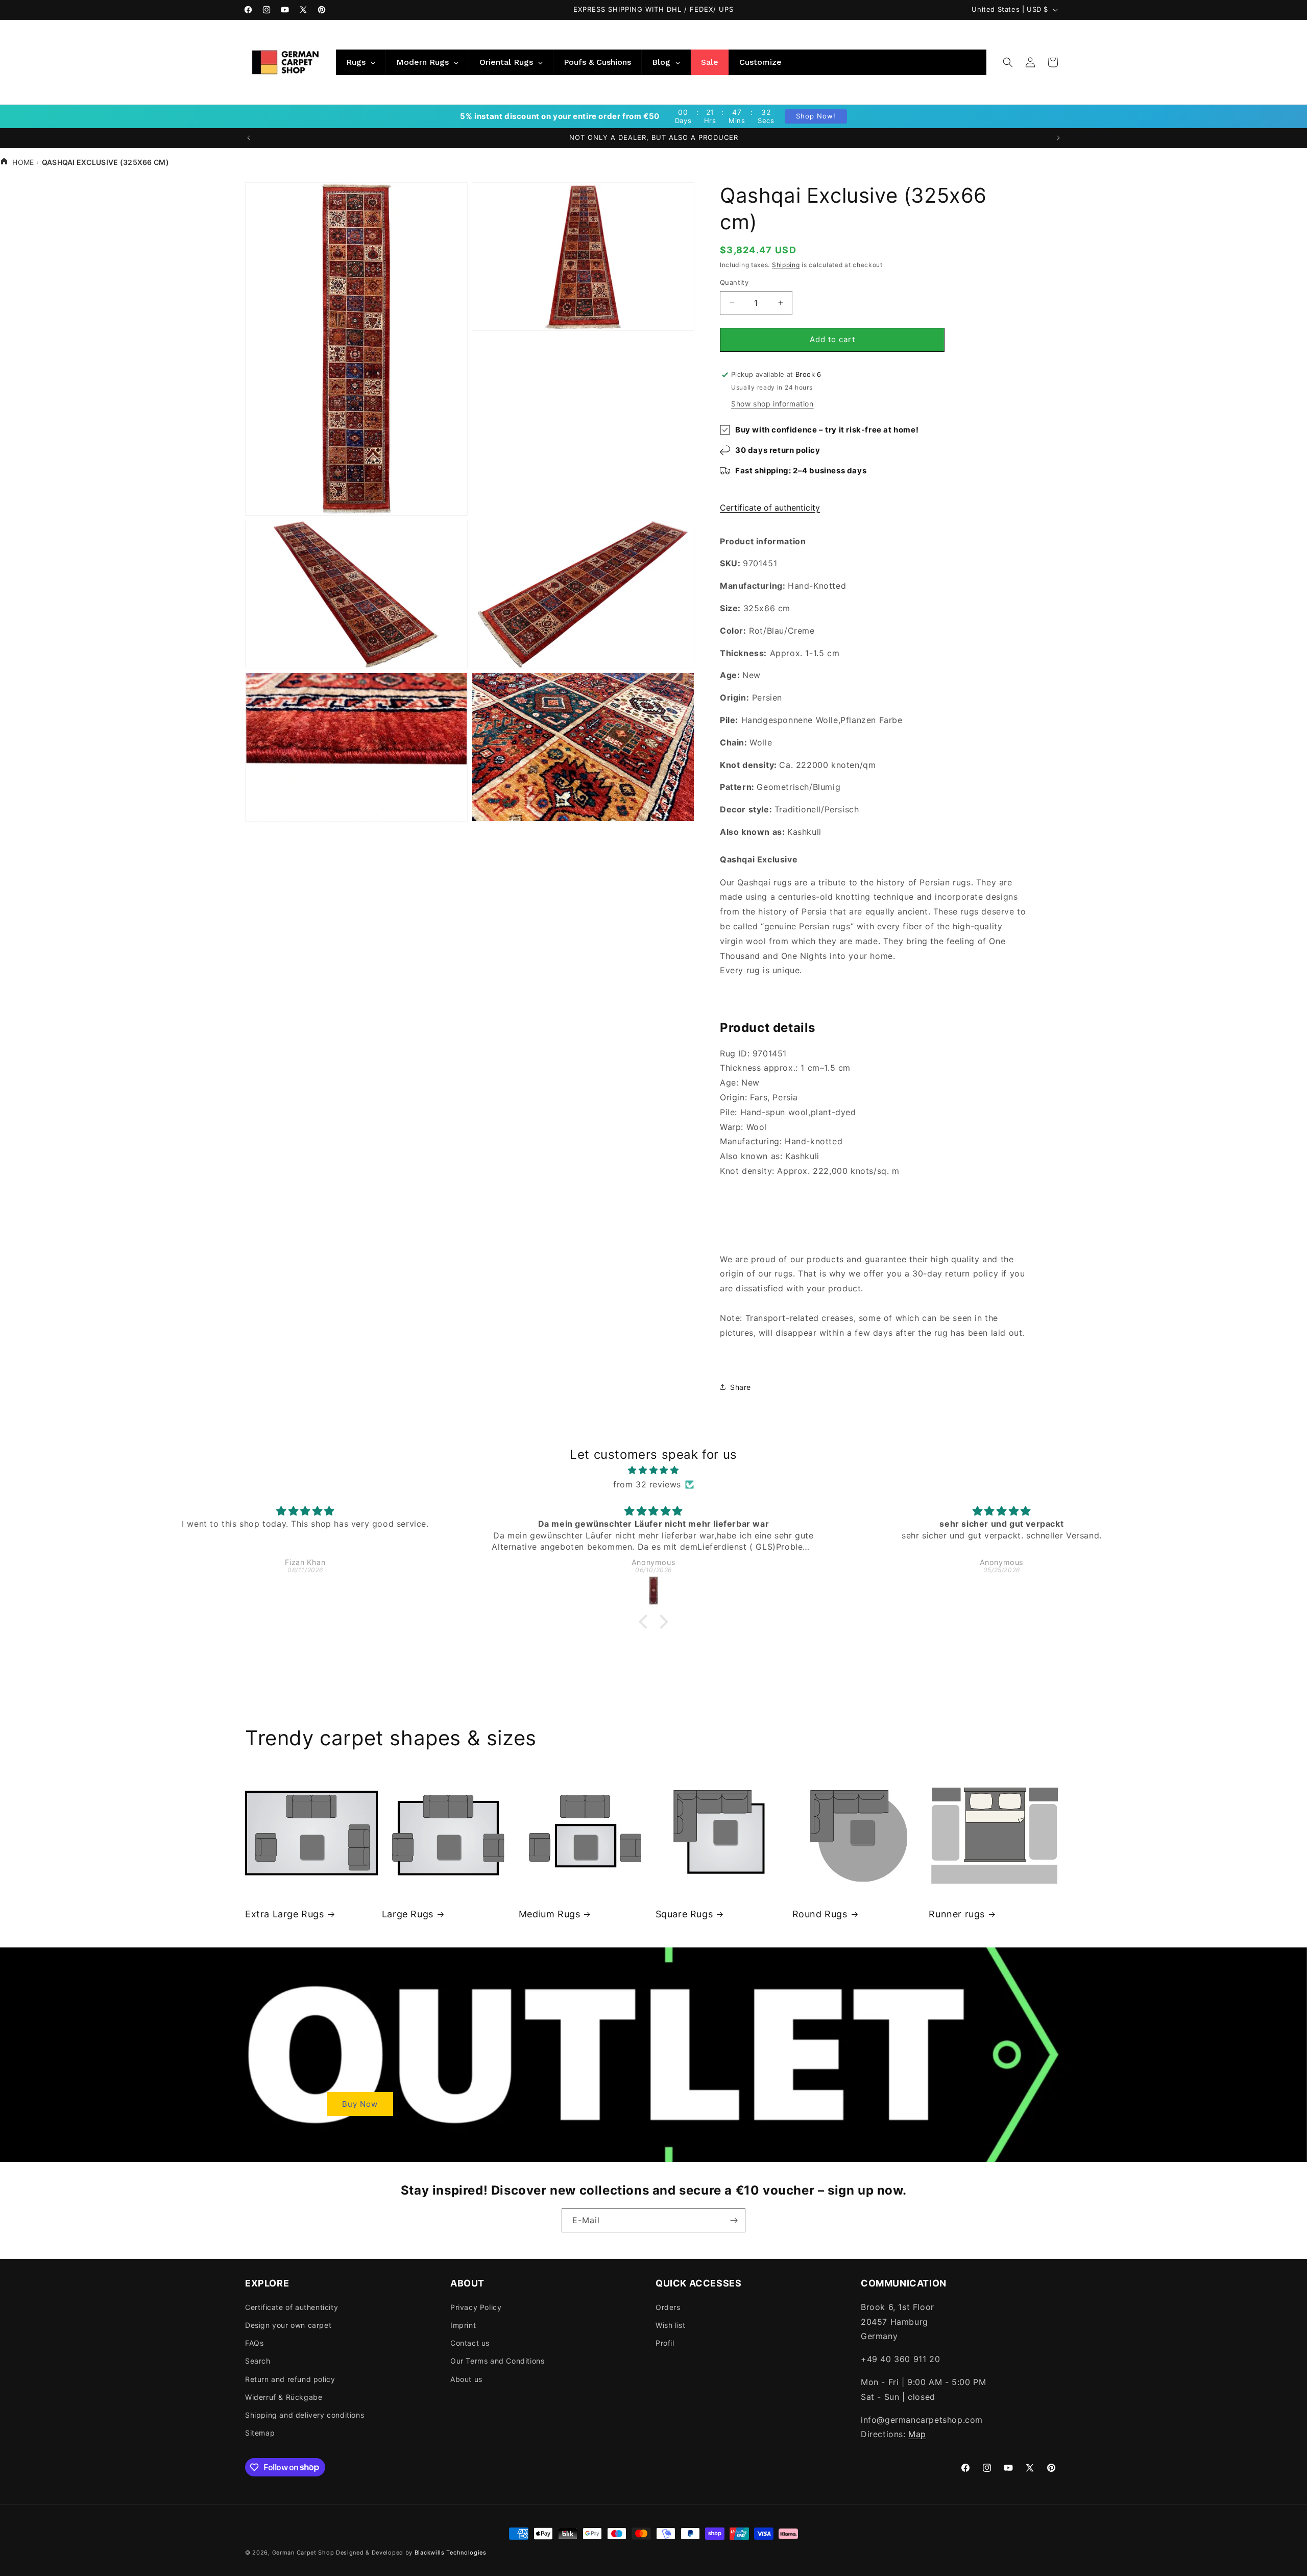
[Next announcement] (1058, 138)
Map (917, 2434)
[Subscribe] (734, 2220)
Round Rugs (820, 1914)
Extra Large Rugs (285, 1914)
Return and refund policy (290, 2379)
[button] (1008, 62)
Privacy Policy (476, 2307)
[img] (653, 1470)
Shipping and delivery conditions (305, 2414)
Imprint (463, 2325)
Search (258, 2361)
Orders (668, 2307)
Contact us (470, 2342)
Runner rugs (957, 1914)
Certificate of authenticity (770, 508)
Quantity (734, 282)
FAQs (254, 2342)
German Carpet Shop (303, 2553)
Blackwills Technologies (451, 2553)
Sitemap (260, 2432)
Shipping (786, 265)
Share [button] (741, 1387)
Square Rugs (684, 1914)
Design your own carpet (288, 2325)
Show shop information (772, 404)
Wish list (670, 2325)
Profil (665, 2342)
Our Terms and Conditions (497, 2361)
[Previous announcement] (249, 138)
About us (466, 2379)
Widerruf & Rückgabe (284, 2397)
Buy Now (360, 2103)
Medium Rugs (550, 1914)
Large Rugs (408, 1914)
